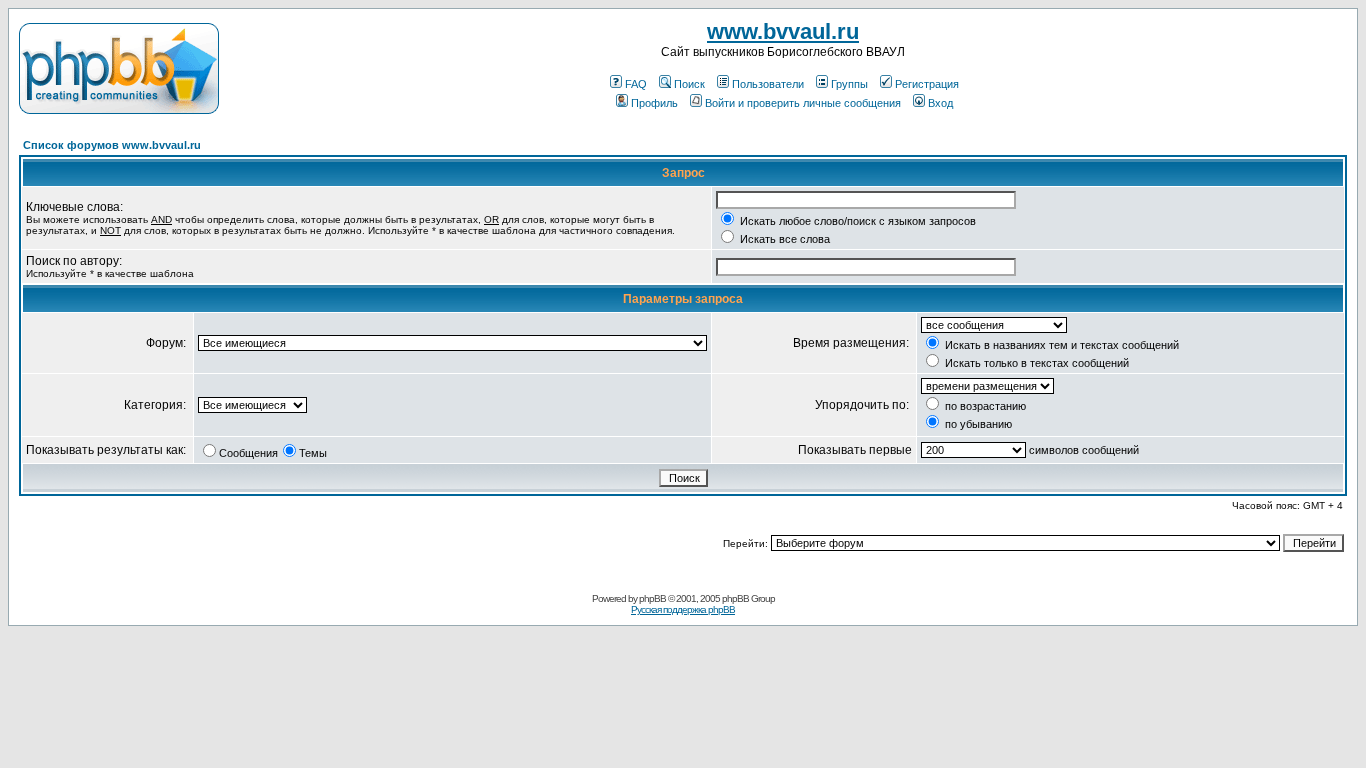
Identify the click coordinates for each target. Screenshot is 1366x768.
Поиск (689, 84)
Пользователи (768, 84)
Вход (940, 103)
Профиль (654, 103)
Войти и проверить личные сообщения (803, 103)
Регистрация (927, 84)
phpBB (652, 598)
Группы (849, 84)
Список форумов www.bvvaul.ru (112, 145)
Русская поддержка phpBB (683, 609)
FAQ (636, 84)
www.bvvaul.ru (783, 31)
